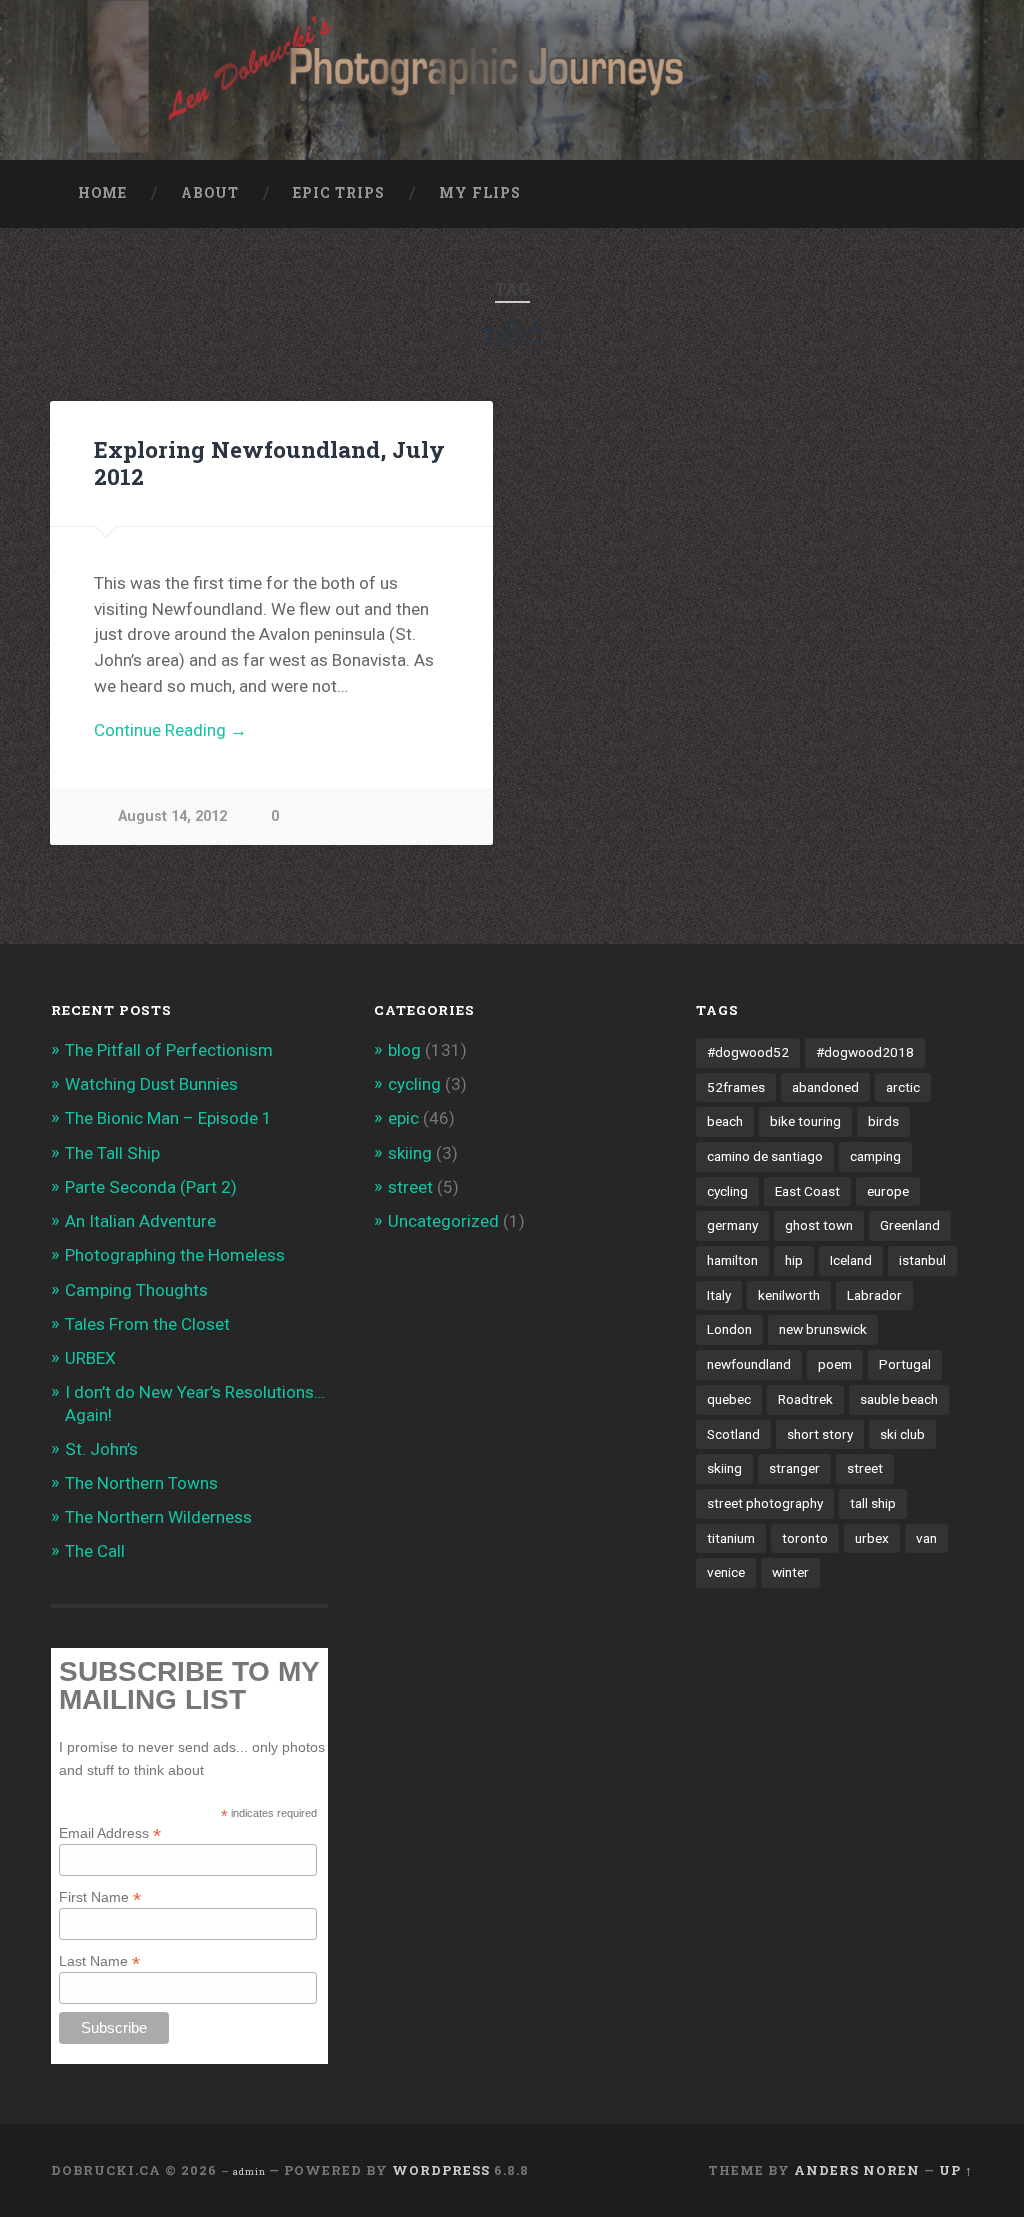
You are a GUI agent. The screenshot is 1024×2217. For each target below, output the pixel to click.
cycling (414, 1084)
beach (725, 1121)
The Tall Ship (112, 1153)
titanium (731, 1538)
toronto (805, 1538)
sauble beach (899, 1399)
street (410, 1187)
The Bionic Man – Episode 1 (168, 1118)
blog (404, 1050)
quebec (729, 1399)
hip (794, 1260)
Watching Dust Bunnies (151, 1084)
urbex (872, 1538)
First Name (100, 1896)
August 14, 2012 (172, 816)
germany (732, 1225)
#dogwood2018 (865, 1052)
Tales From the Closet (147, 1324)
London (729, 1329)
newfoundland (749, 1364)
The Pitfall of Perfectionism (169, 1050)
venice (726, 1572)
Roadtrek (805, 1399)
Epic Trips (339, 193)
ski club (902, 1434)
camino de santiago (765, 1156)
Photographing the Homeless (175, 1255)
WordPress (441, 2170)
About (210, 193)
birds (883, 1121)
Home (102, 193)
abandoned (825, 1087)
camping (875, 1156)
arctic (903, 1087)
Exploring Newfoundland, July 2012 (269, 462)
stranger (794, 1468)
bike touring (805, 1121)
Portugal (905, 1364)
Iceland (851, 1260)
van (926, 1538)
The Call (95, 1551)
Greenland (910, 1225)
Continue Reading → (170, 730)
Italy (719, 1295)
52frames (736, 1087)
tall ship (873, 1503)
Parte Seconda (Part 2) (151, 1187)
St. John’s (101, 1449)
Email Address (110, 1832)
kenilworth (789, 1295)
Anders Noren (857, 2170)
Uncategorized (443, 1221)
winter (790, 1572)
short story (820, 1434)
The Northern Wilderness (158, 1517)
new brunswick (823, 1329)
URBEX (90, 1358)
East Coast (807, 1191)
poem (835, 1364)
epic (403, 1118)
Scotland (733, 1434)
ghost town (819, 1225)
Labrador (874, 1295)
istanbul (922, 1260)
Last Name (99, 1960)
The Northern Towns (141, 1483)
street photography (765, 1503)
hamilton (732, 1260)
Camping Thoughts (136, 1290)
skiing (410, 1153)
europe (888, 1191)
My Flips (480, 193)
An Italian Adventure (140, 1221)
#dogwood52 (748, 1052)
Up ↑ (956, 2170)
